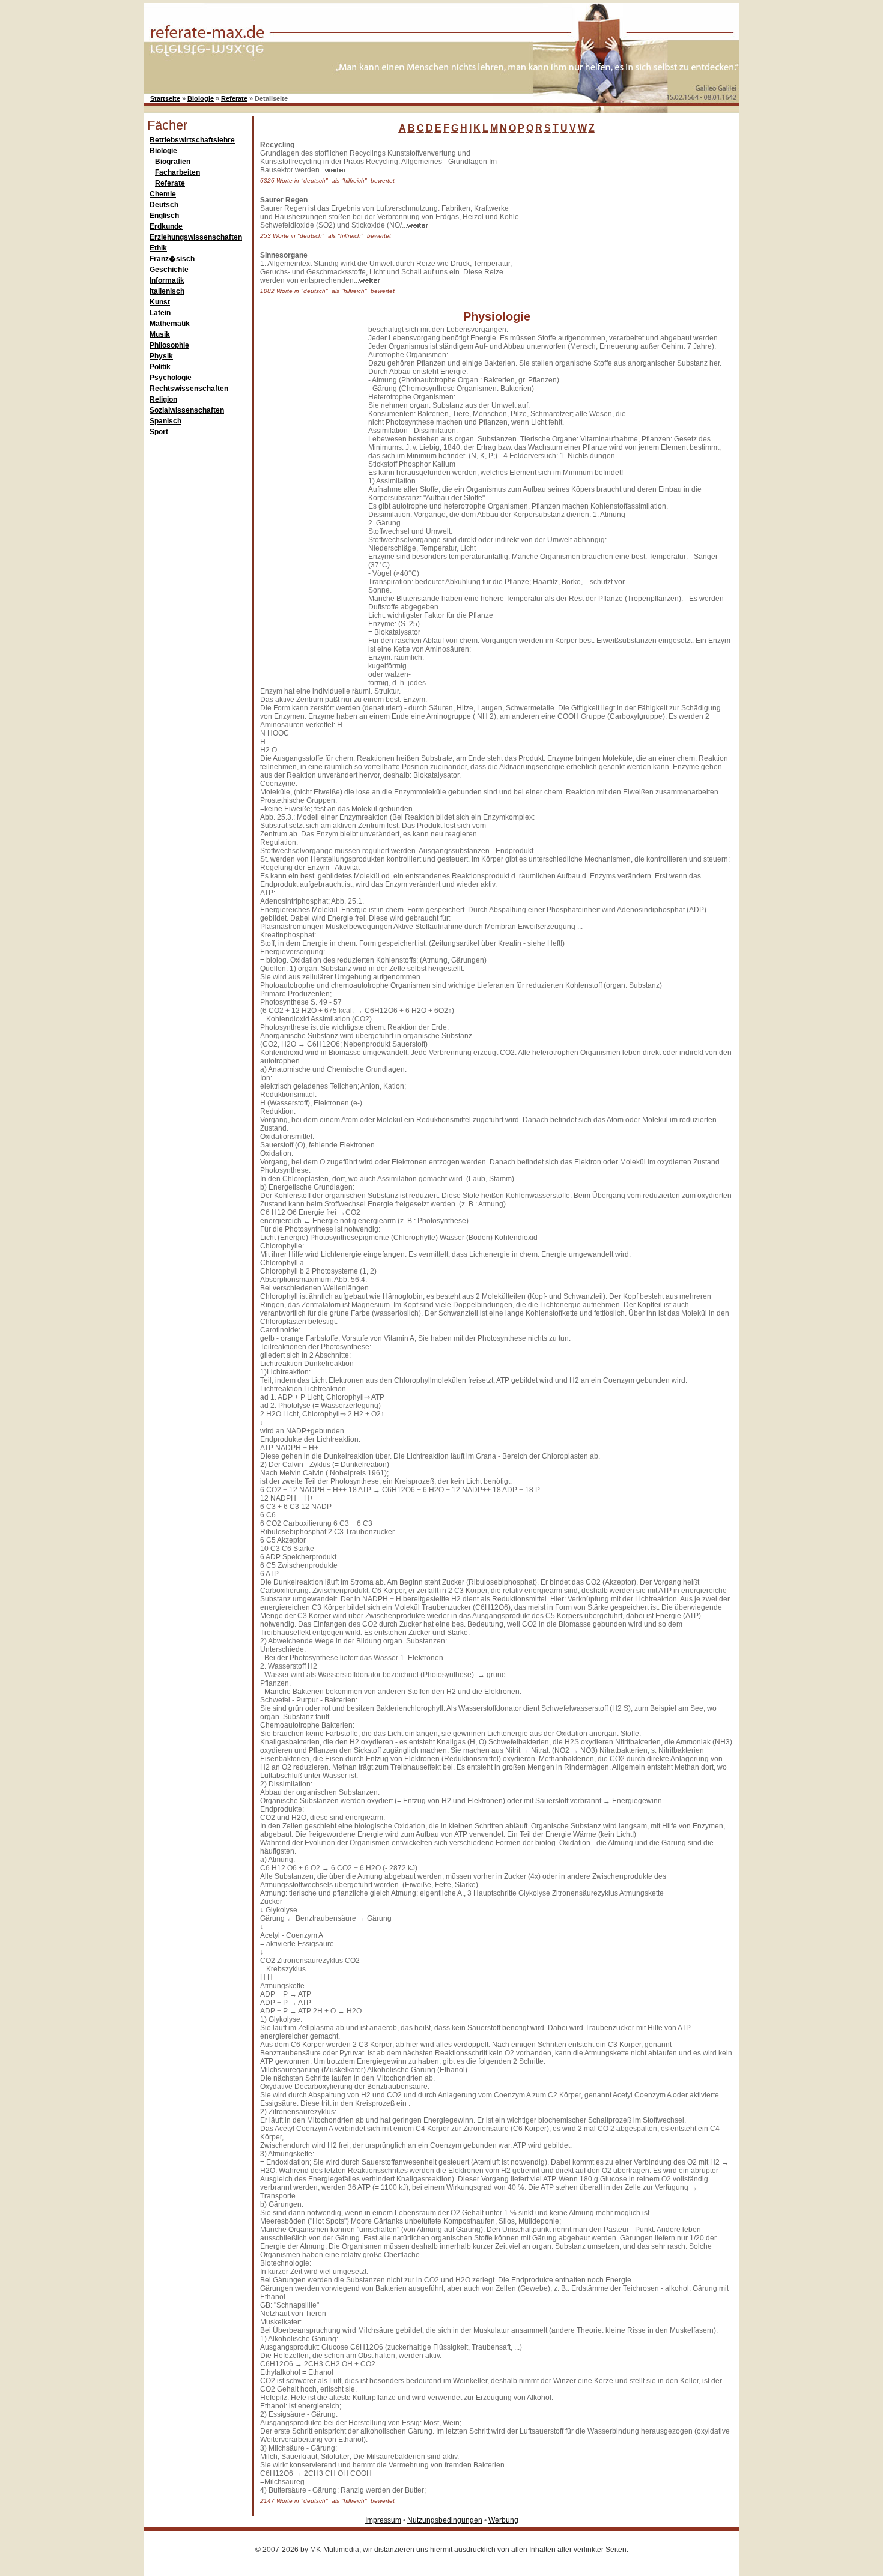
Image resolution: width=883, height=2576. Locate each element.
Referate (234, 98)
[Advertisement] (613, 216)
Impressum (383, 2520)
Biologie (201, 98)
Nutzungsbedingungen (445, 2520)
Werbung (503, 2520)
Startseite (165, 98)
